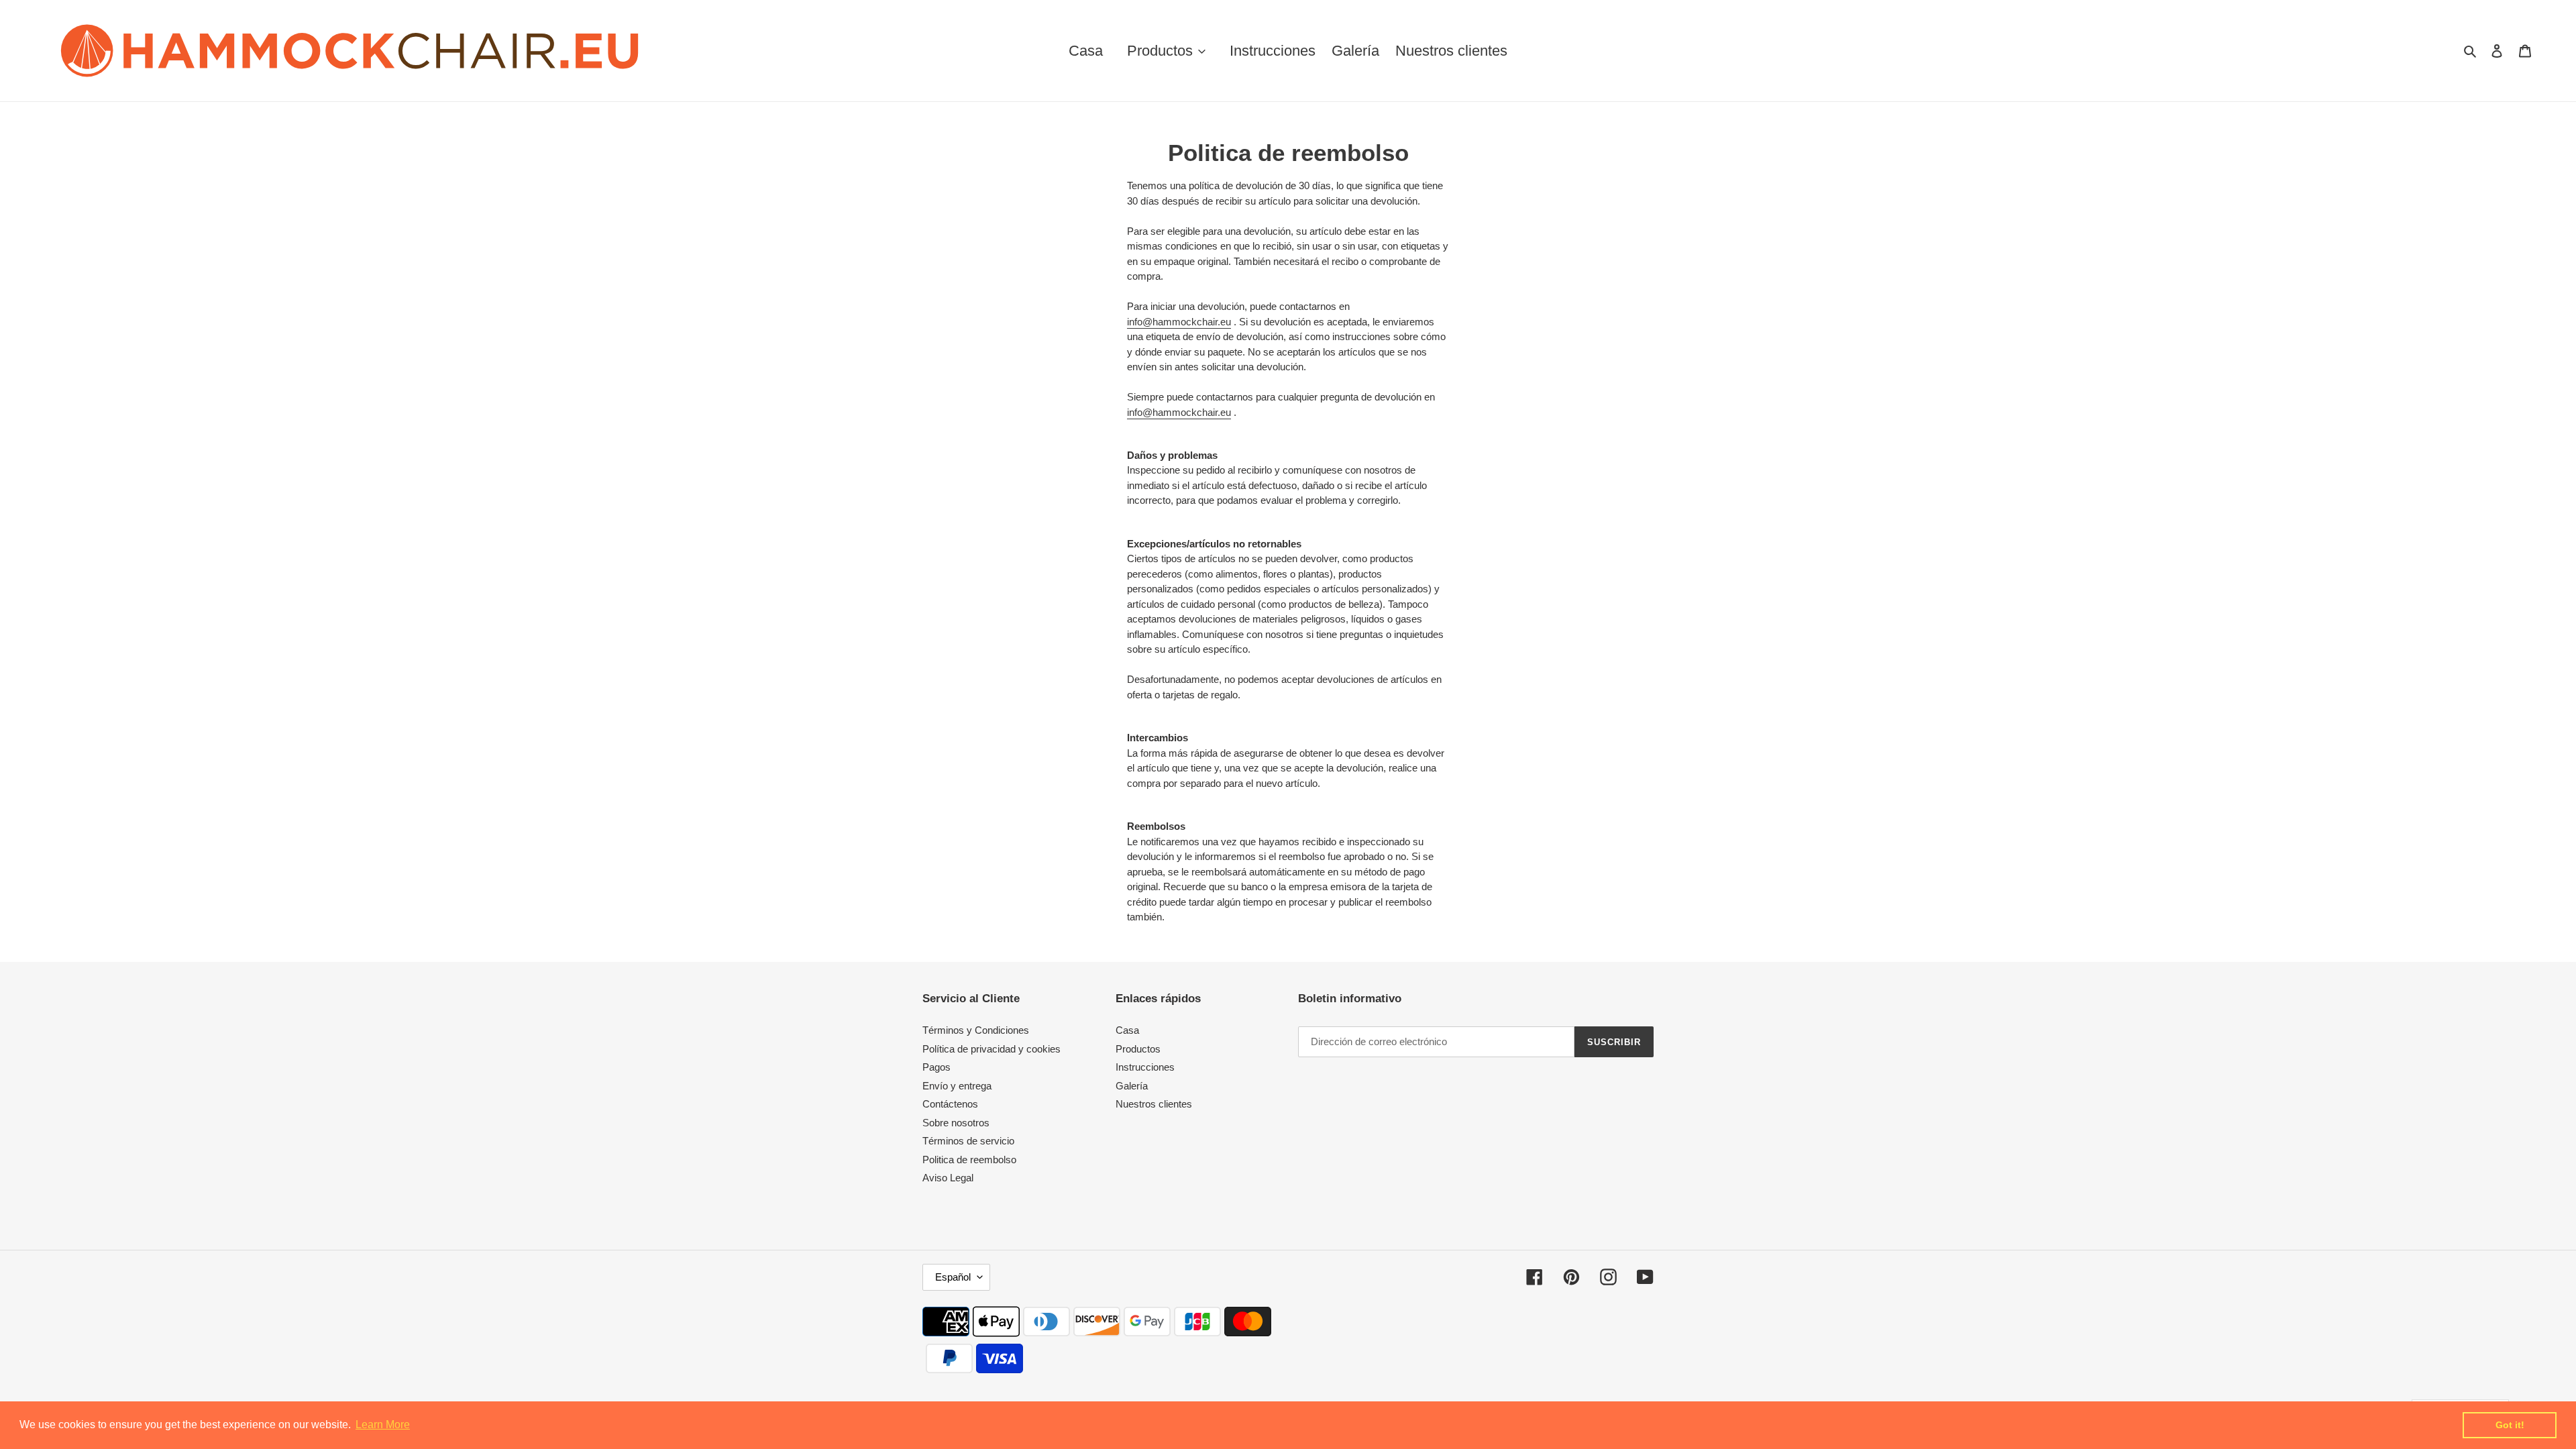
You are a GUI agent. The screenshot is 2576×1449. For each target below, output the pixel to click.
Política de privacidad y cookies (991, 1049)
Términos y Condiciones (976, 1030)
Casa (1127, 1030)
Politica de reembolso (969, 1160)
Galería (1132, 1086)
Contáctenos (950, 1104)
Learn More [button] (383, 1425)
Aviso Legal (948, 1178)
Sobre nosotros (956, 1123)
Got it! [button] (2510, 1425)
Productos (1138, 1049)
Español (953, 1277)
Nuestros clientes (1154, 1104)
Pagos (936, 1067)
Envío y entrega (957, 1086)
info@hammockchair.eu (1179, 322)
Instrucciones (1145, 1067)
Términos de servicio (968, 1141)
